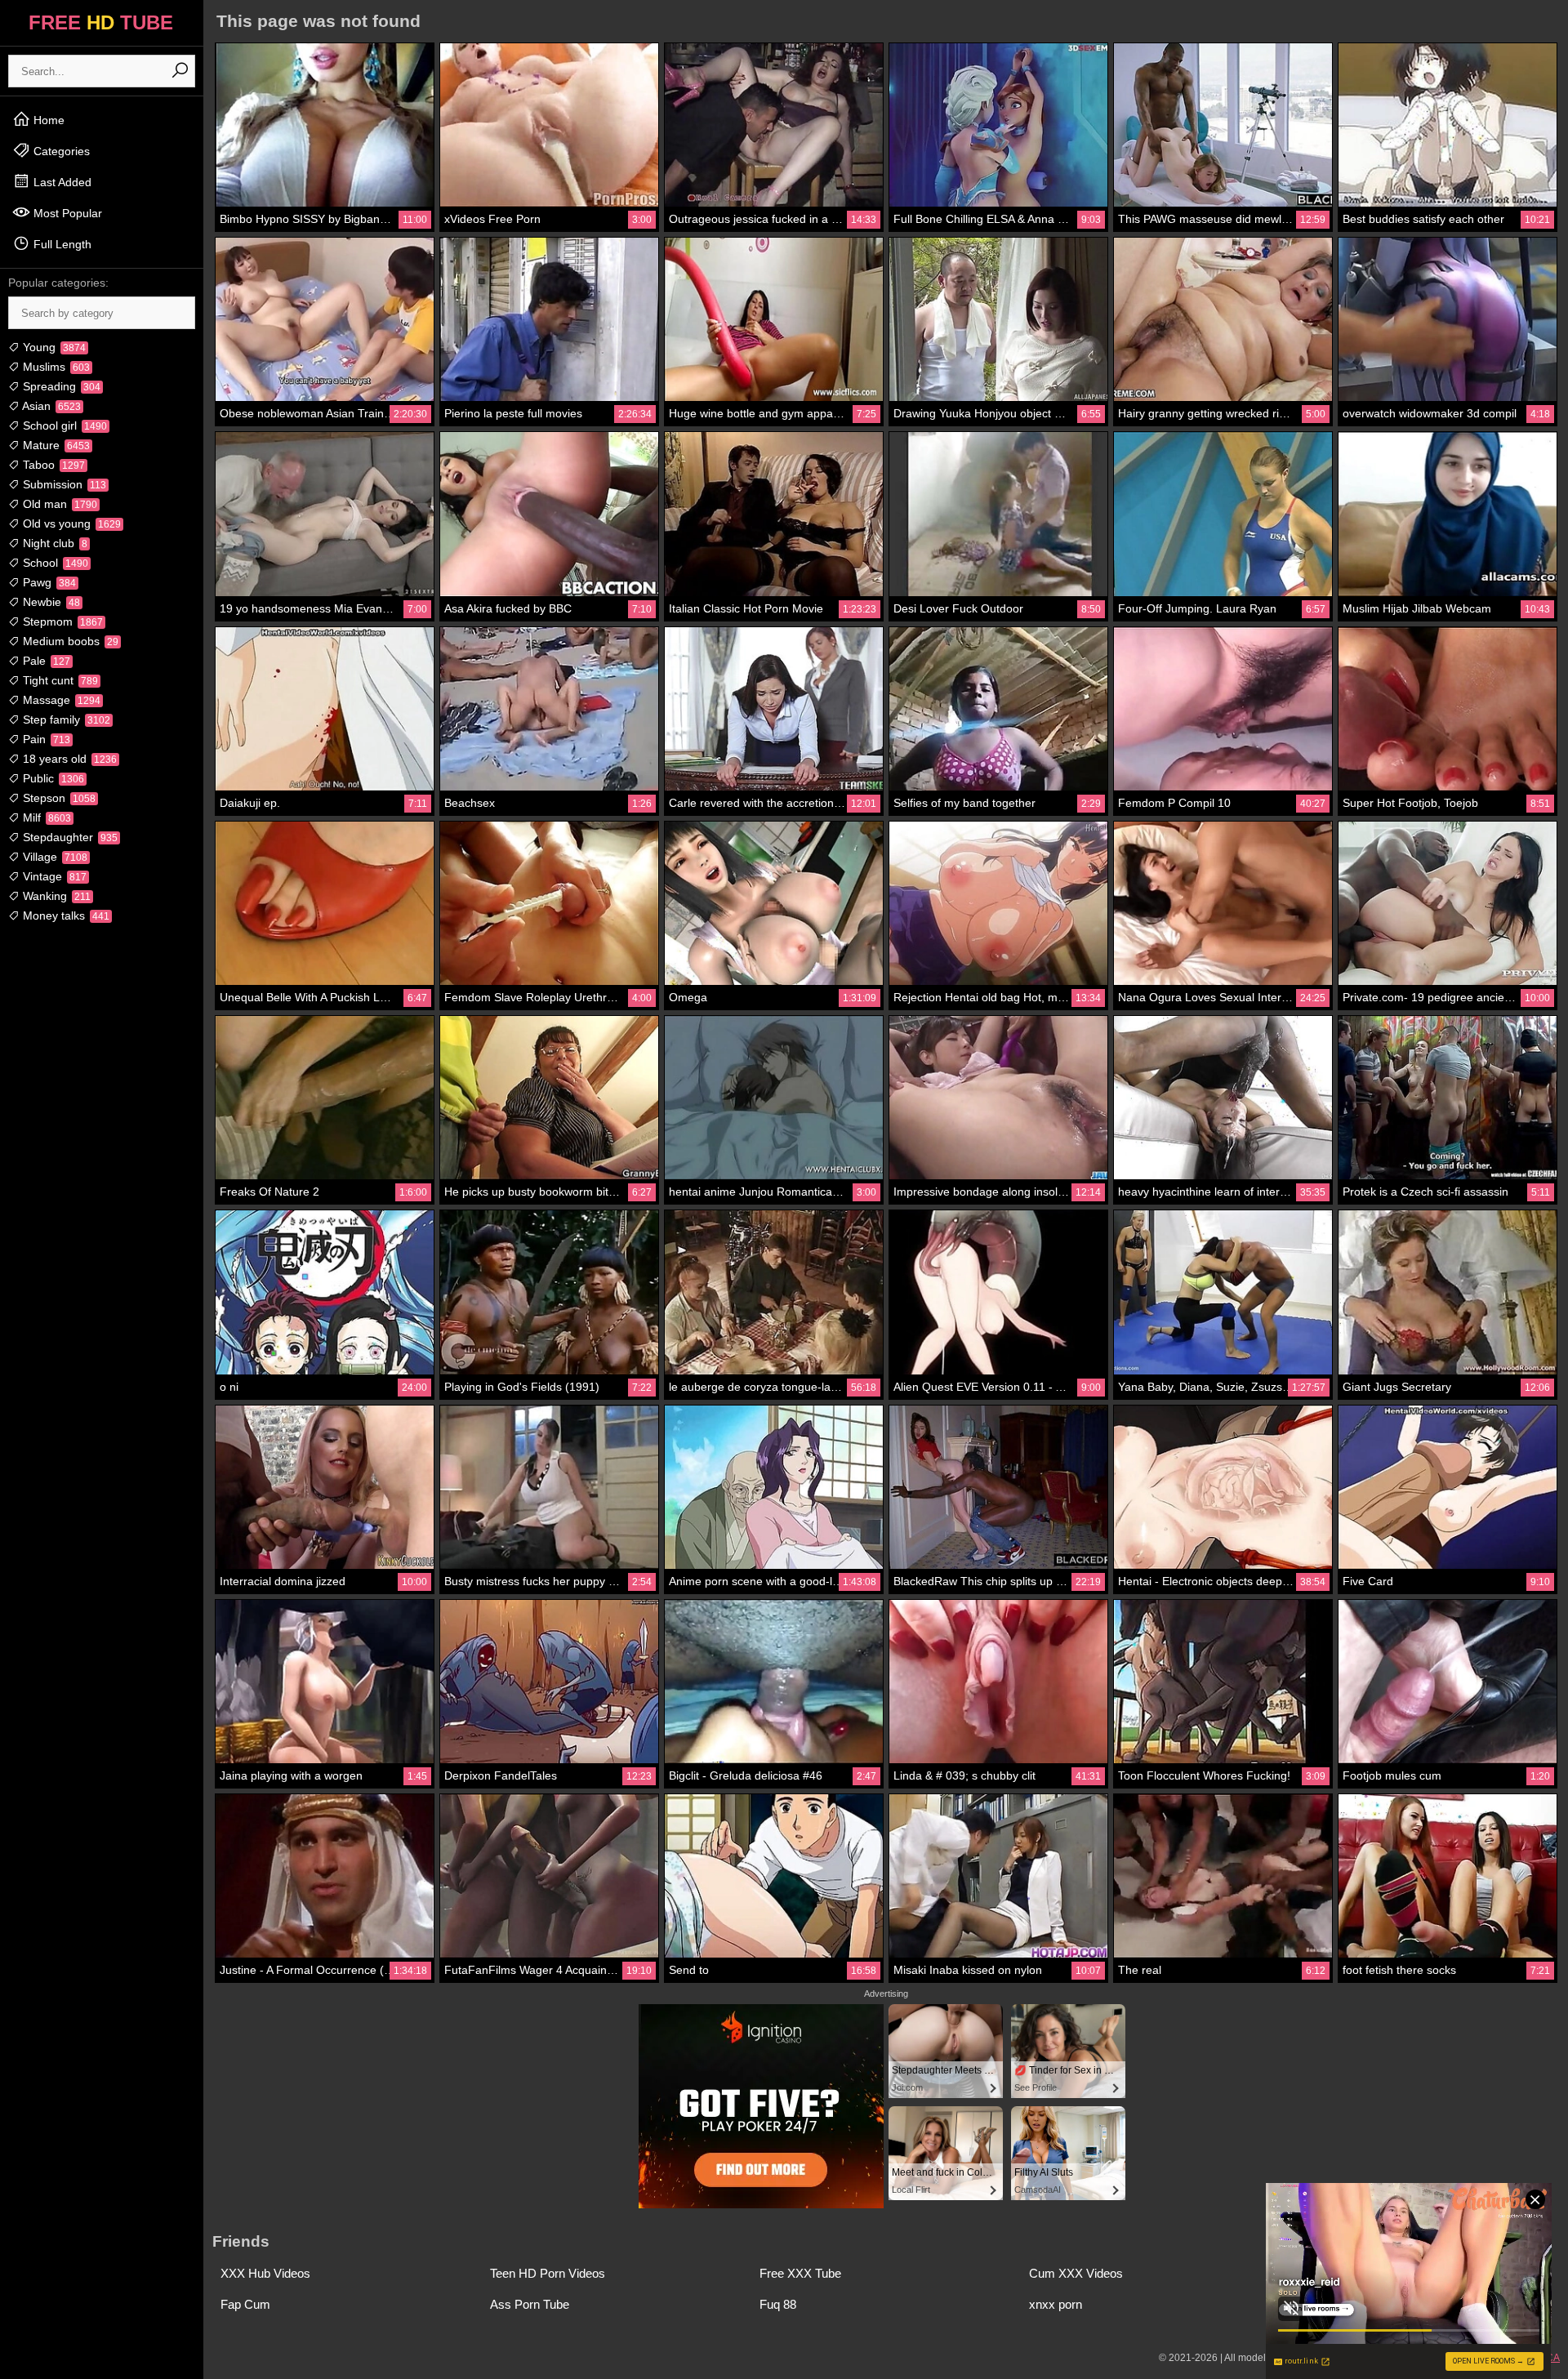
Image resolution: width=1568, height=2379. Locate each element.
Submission (63, 484)
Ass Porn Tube (530, 2304)
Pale (45, 661)
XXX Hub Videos (265, 2273)
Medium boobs (69, 641)
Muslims (55, 367)
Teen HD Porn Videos (548, 2273)
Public (52, 778)
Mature (55, 445)
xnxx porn (1056, 2304)
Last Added (61, 182)
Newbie (50, 602)
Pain (45, 739)
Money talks (65, 916)
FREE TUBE (101, 22)
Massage (60, 700)
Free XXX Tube (800, 2273)
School (54, 563)
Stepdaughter (69, 837)
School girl (63, 425)
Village (53, 857)
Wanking (55, 896)
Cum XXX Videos (1076, 2273)
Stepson (58, 798)
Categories (60, 151)
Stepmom (61, 621)
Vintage (53, 876)
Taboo (52, 465)
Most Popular (66, 213)
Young (53, 347)
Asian (50, 406)
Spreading (60, 386)
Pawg (48, 582)
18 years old (68, 759)
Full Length (61, 244)
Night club (53, 543)
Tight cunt (59, 680)
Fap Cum (245, 2304)
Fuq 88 (778, 2304)
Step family (65, 719)
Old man (58, 504)
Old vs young (70, 523)
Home (47, 120)
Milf (45, 818)
